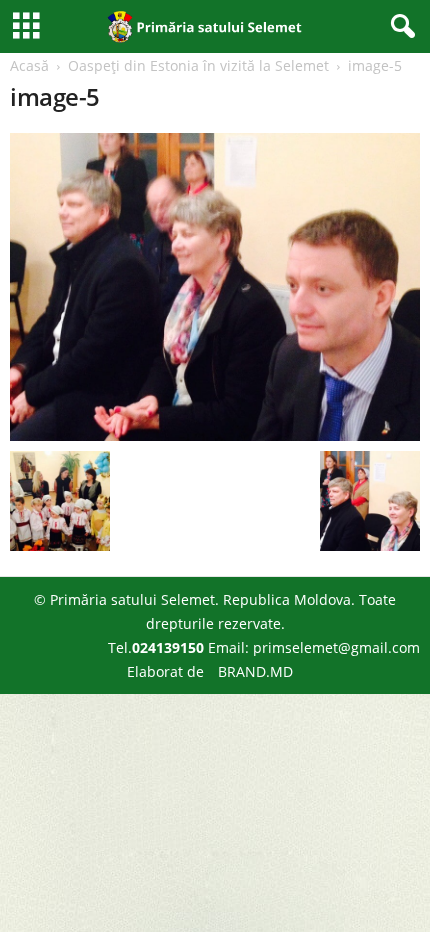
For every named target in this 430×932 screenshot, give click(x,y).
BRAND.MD (255, 671)
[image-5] (215, 287)
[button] (399, 27)
